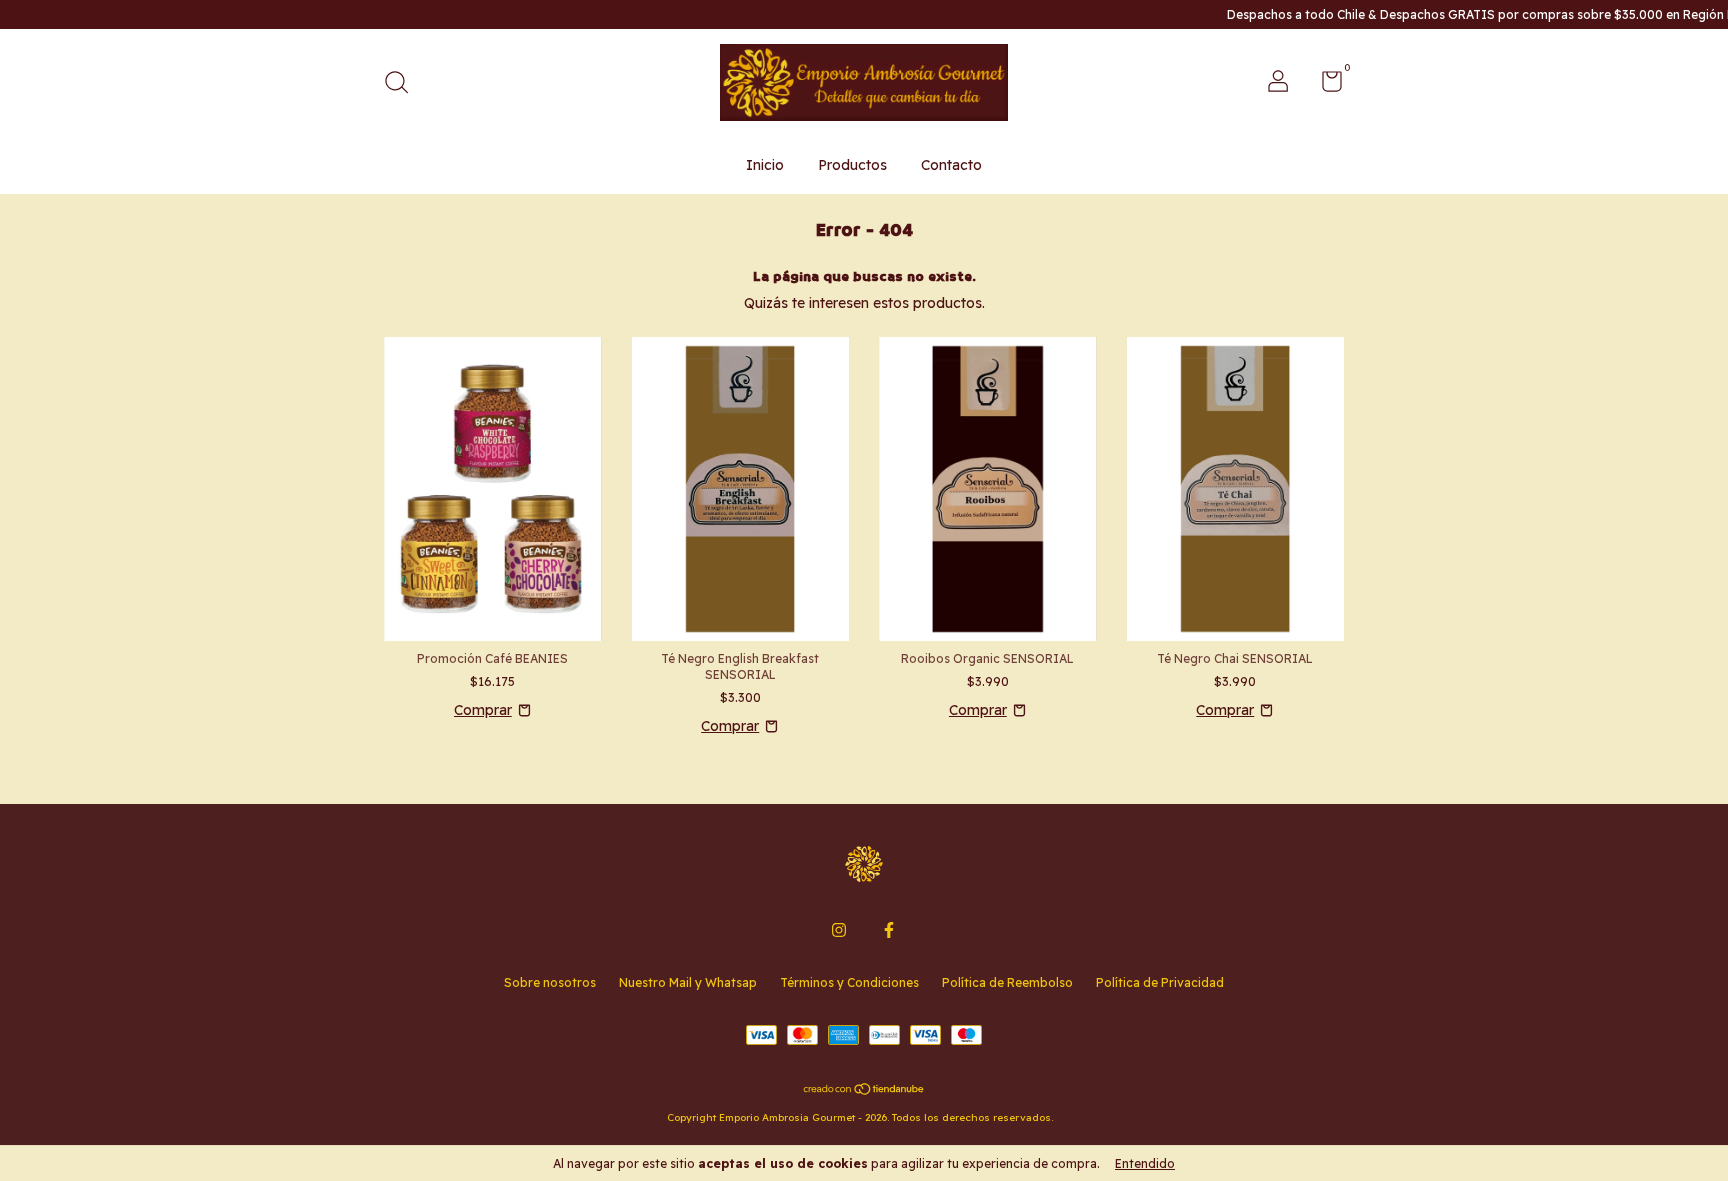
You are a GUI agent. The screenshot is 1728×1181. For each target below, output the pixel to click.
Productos (852, 165)
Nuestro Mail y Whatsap (688, 982)
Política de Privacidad (1160, 982)
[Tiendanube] (864, 1090)
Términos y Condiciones (849, 982)
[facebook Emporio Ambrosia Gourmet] (889, 930)
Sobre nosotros (550, 982)
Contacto (951, 165)
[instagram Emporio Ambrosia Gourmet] (839, 930)
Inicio (765, 165)
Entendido (1145, 1163)
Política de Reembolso (1007, 982)
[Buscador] (403, 84)
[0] (1324, 85)
